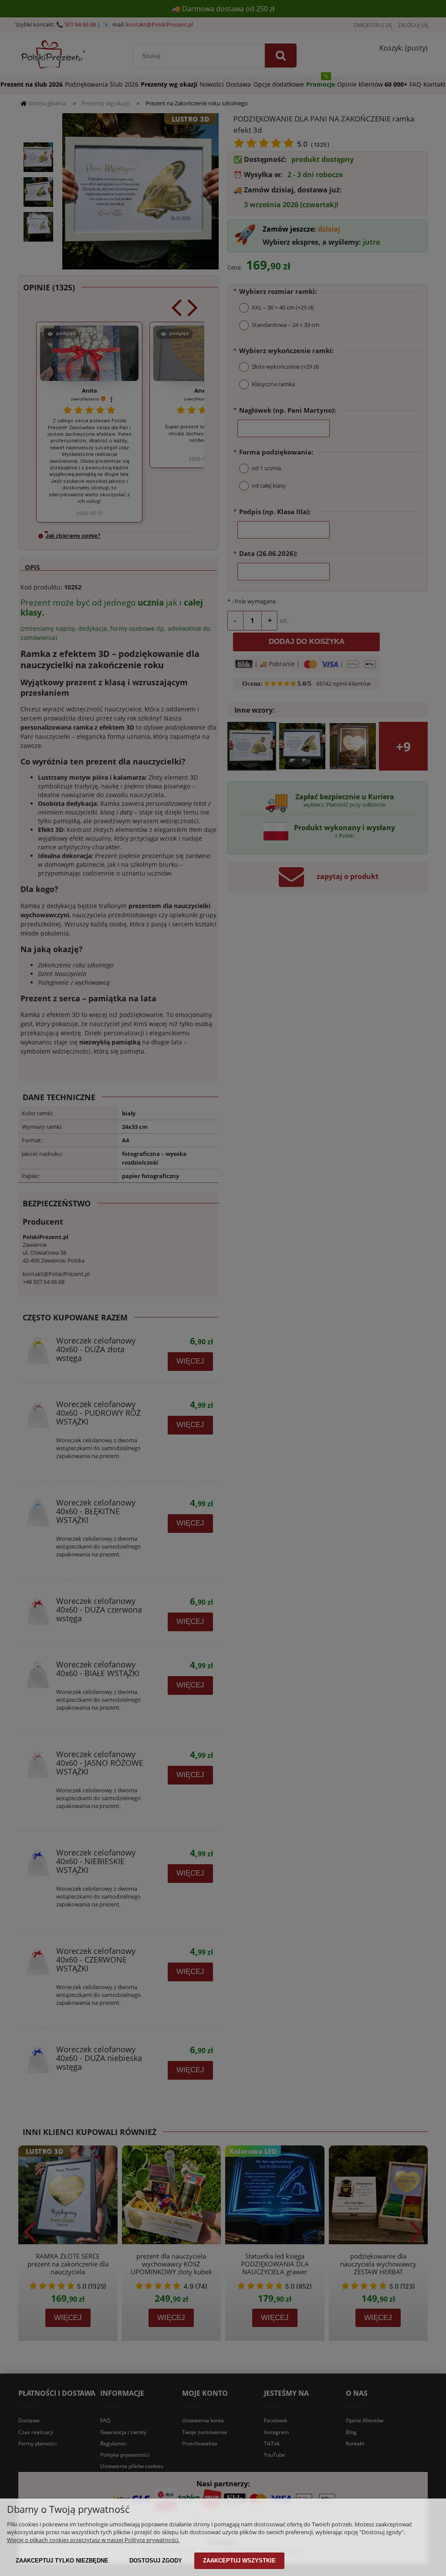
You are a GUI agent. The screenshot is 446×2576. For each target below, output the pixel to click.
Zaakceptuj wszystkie (239, 2561)
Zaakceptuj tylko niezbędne (62, 2561)
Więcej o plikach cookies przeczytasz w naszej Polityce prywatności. (93, 2540)
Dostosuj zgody (156, 2561)
